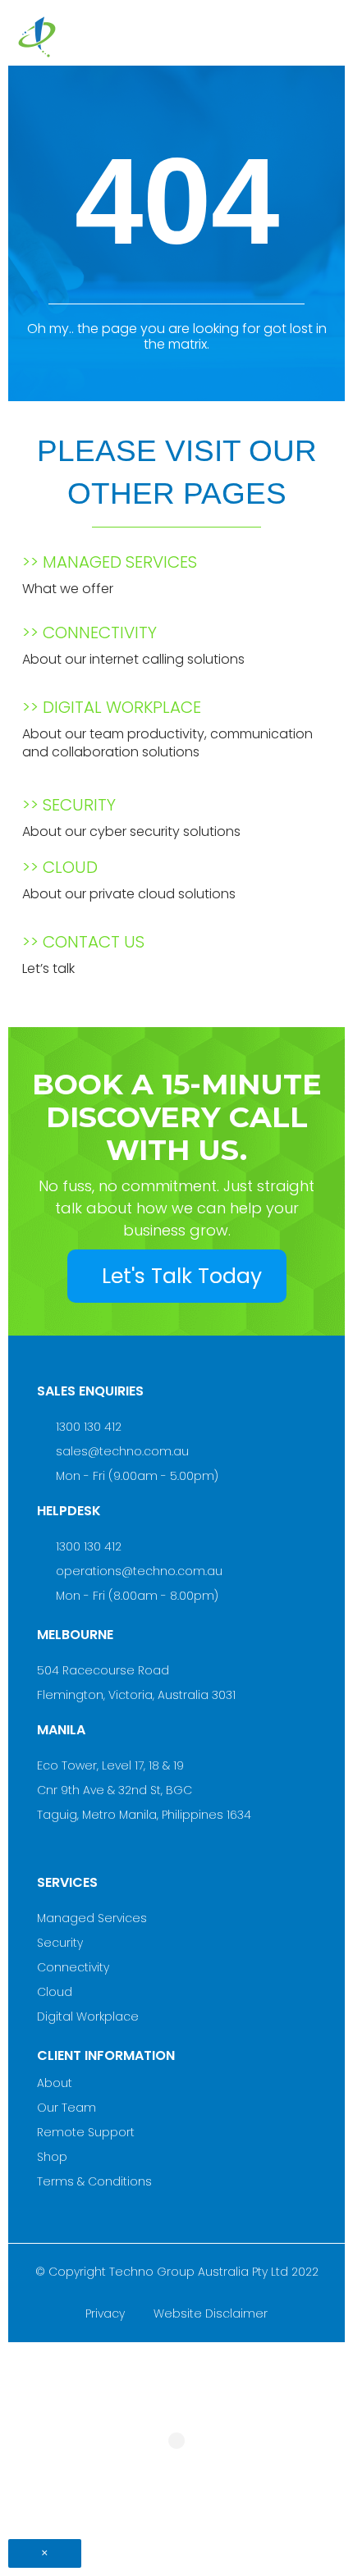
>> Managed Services (110, 562)
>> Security (69, 805)
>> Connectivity (89, 633)
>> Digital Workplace (112, 707)
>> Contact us (83, 942)
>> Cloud (60, 867)
